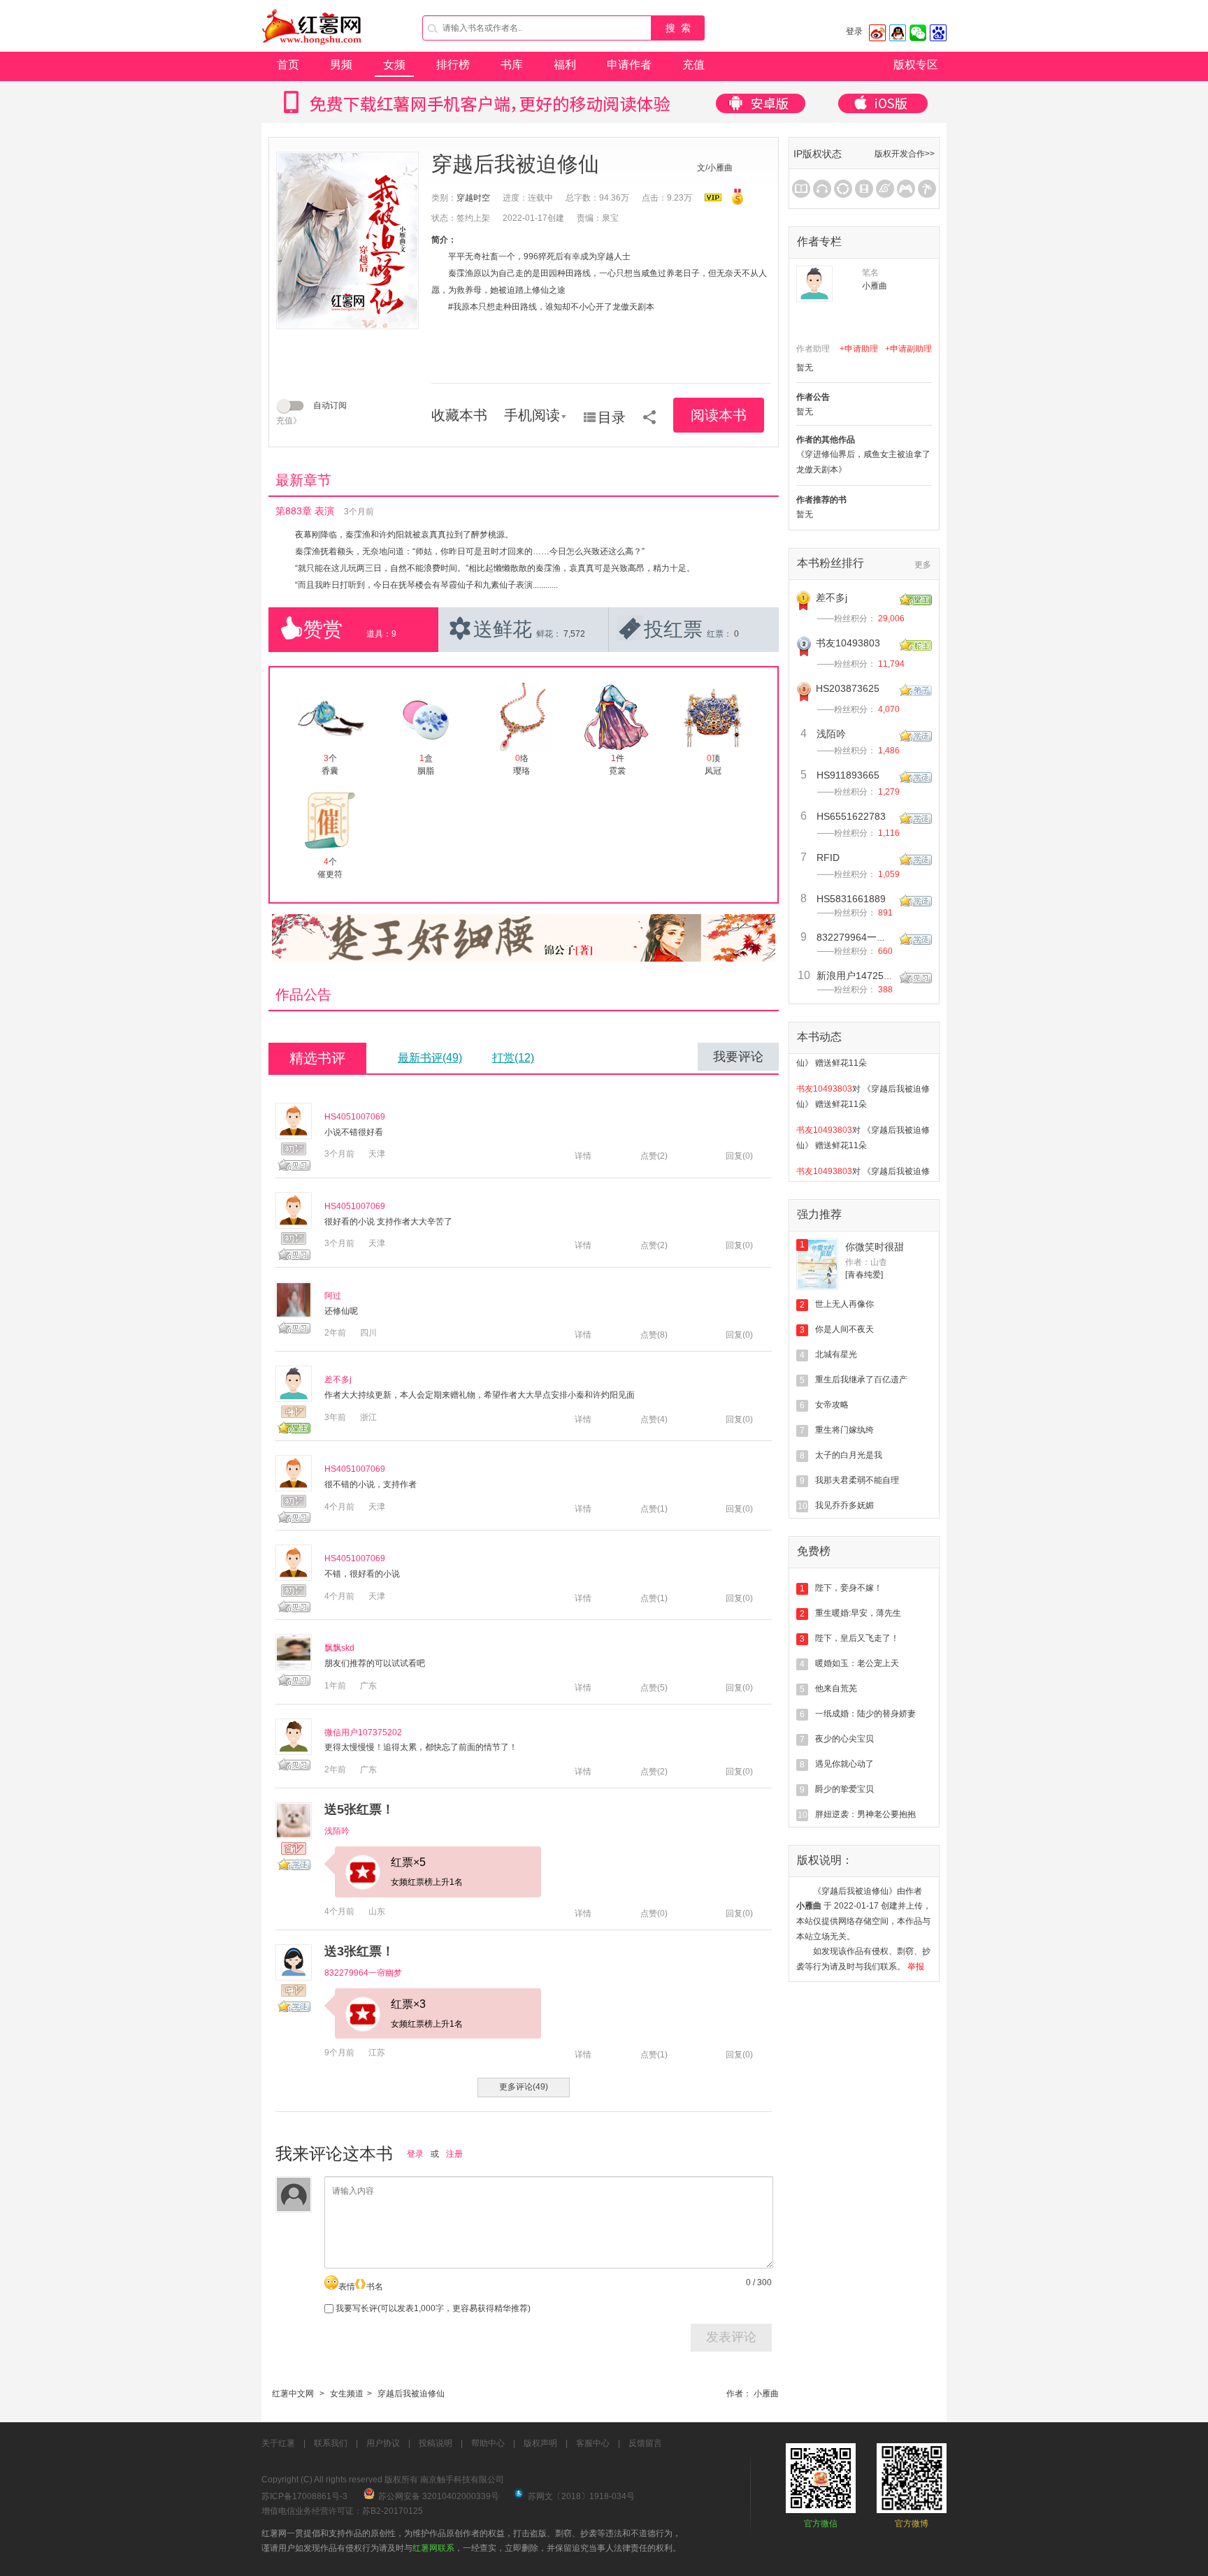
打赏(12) (513, 1058)
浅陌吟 (337, 1831)
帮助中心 (488, 2443)
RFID (828, 858)
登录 (854, 31)
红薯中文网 (293, 2394)
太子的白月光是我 (849, 1455)
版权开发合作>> (905, 154)
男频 (341, 65)
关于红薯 (278, 2443)
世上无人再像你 (844, 1304)
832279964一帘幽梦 (363, 1973)
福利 (565, 65)
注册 (454, 2154)
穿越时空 (473, 198)
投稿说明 (436, 2443)
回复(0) (739, 1156)
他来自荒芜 (836, 1688)
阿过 (333, 1296)
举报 (916, 1967)
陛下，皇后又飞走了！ (857, 1638)
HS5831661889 (851, 899)
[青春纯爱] (864, 1275)
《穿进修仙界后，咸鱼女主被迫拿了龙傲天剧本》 (863, 462)
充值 (693, 65)
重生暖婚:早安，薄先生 (858, 1613)
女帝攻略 (832, 1405)
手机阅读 (532, 415)
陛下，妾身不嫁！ (849, 1588)
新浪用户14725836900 (867, 976)
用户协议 (383, 2443)
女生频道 (347, 2394)
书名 (375, 2287)
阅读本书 (719, 415)
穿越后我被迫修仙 (411, 2394)
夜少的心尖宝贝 (844, 1739)
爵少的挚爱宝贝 (844, 1789)
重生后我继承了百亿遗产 (861, 1380)
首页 (288, 65)
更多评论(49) (524, 2087)
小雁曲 (766, 2394)
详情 (583, 1156)
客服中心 (593, 2443)
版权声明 (540, 2443)
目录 (612, 417)
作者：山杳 (866, 1262)
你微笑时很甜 (875, 1247)
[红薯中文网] (312, 49)
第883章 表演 (305, 511)
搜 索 (678, 28)
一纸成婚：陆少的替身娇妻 (865, 1714)
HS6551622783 (851, 816)
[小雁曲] (814, 284)
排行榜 (453, 65)
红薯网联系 (433, 2548)
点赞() (654, 1156)
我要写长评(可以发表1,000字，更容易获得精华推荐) (432, 2308)
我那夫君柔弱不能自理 (857, 1480)
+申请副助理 (908, 349)
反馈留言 (645, 2443)
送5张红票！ (359, 1809)
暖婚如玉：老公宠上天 (857, 1663)
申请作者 (629, 65)
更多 (923, 565)
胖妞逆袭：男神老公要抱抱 (865, 1814)
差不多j (338, 1380)
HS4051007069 (355, 1117)
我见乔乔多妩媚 (844, 1505)
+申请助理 (859, 349)
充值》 (289, 421)
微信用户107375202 (363, 1732)
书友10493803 (848, 643)
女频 (394, 65)
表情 (347, 2287)
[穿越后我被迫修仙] (347, 240)
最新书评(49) (430, 1058)
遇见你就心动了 (844, 1764)
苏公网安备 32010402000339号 (439, 2496)
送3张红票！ (359, 1951)
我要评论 (738, 1057)
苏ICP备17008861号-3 (304, 2496)
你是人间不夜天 (844, 1329)
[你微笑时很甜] (817, 1264)
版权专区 (916, 65)
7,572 (574, 634)
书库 (512, 65)
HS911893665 (848, 775)
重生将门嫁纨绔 (844, 1430)
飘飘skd (339, 1648)
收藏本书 (459, 415)
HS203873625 (848, 688)
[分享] (649, 412)
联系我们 (331, 2443)
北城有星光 (836, 1354)
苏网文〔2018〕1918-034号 (581, 2496)
